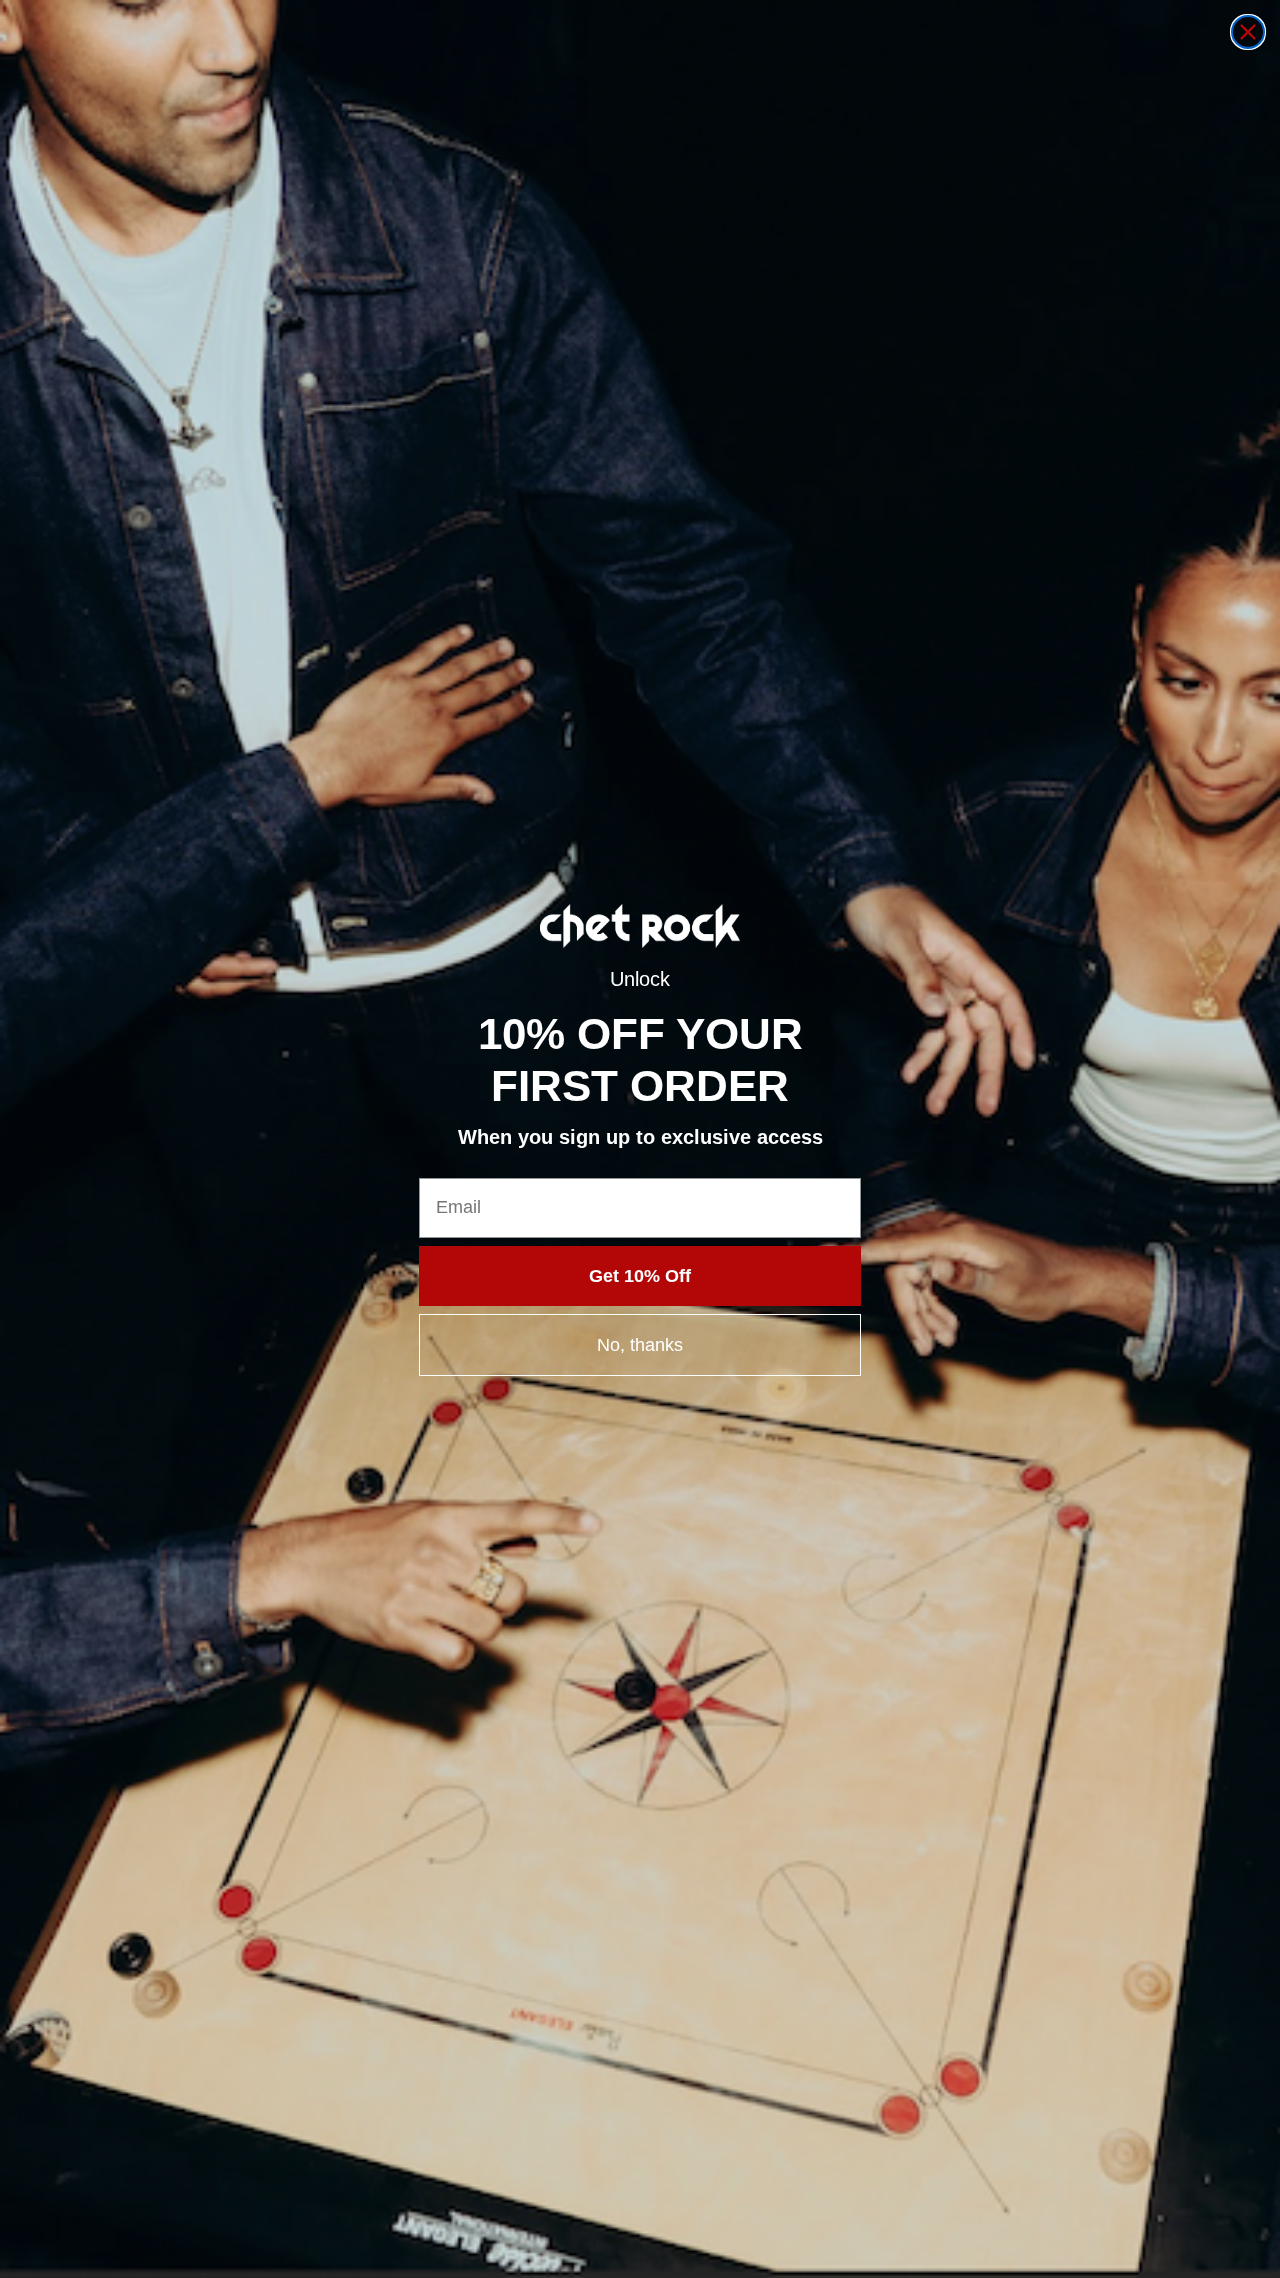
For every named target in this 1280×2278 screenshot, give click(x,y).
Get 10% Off (640, 1276)
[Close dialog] (1248, 32)
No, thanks (640, 1345)
